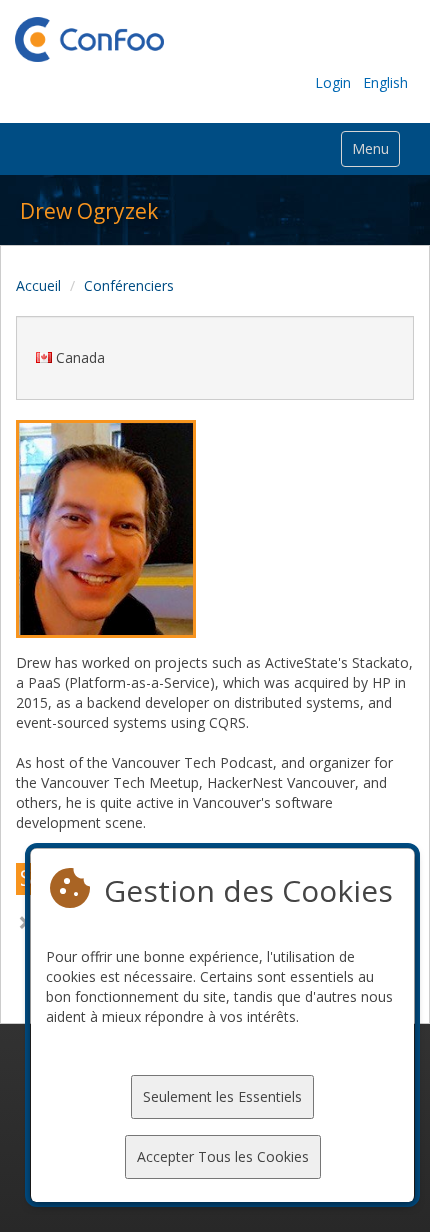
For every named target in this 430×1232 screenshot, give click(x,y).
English (385, 82)
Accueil (38, 285)
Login (333, 82)
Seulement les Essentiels (222, 1096)
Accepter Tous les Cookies (223, 1156)
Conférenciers (129, 285)
